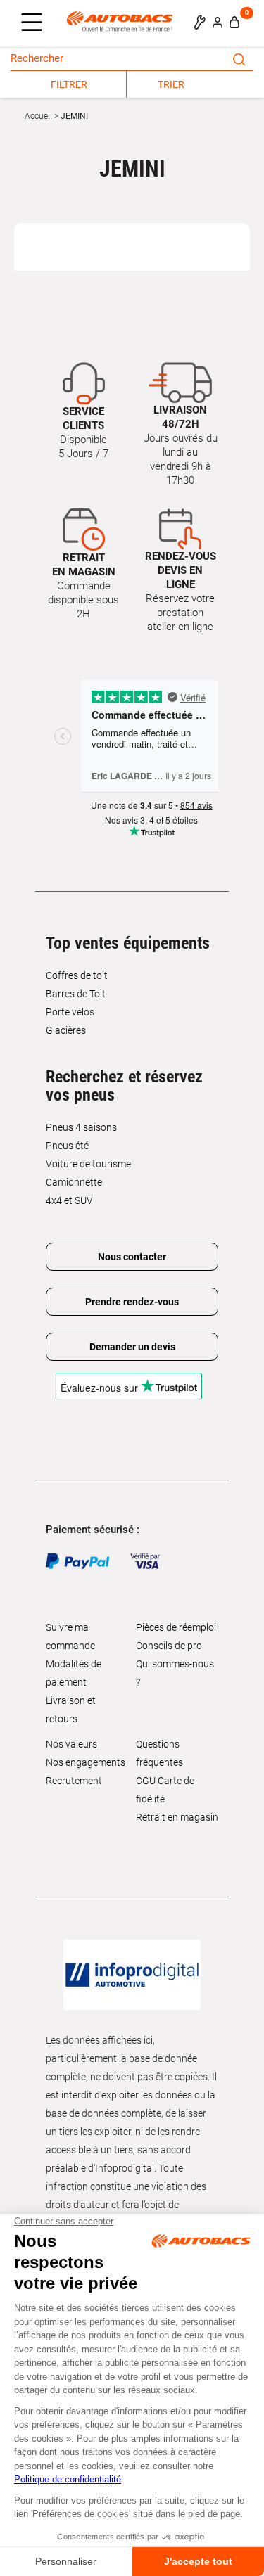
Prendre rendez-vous (132, 1302)
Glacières (66, 1030)
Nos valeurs (71, 1744)
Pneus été (67, 1146)
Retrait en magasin (177, 1817)
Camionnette (74, 1182)
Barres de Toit (76, 994)
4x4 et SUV (69, 1200)
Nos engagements (86, 1762)
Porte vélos (70, 1012)
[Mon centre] (200, 22)
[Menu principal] (35, 23)
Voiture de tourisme (88, 1164)
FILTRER (69, 84)
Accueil (38, 116)
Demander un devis (132, 1347)
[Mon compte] (218, 22)
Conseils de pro (169, 1646)
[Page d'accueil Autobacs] (123, 21)
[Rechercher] (239, 58)
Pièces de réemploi (176, 1627)
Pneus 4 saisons (81, 1127)
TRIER (171, 84)
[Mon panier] (234, 22)
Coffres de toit (77, 975)
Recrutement (74, 1781)
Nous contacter (132, 1257)
